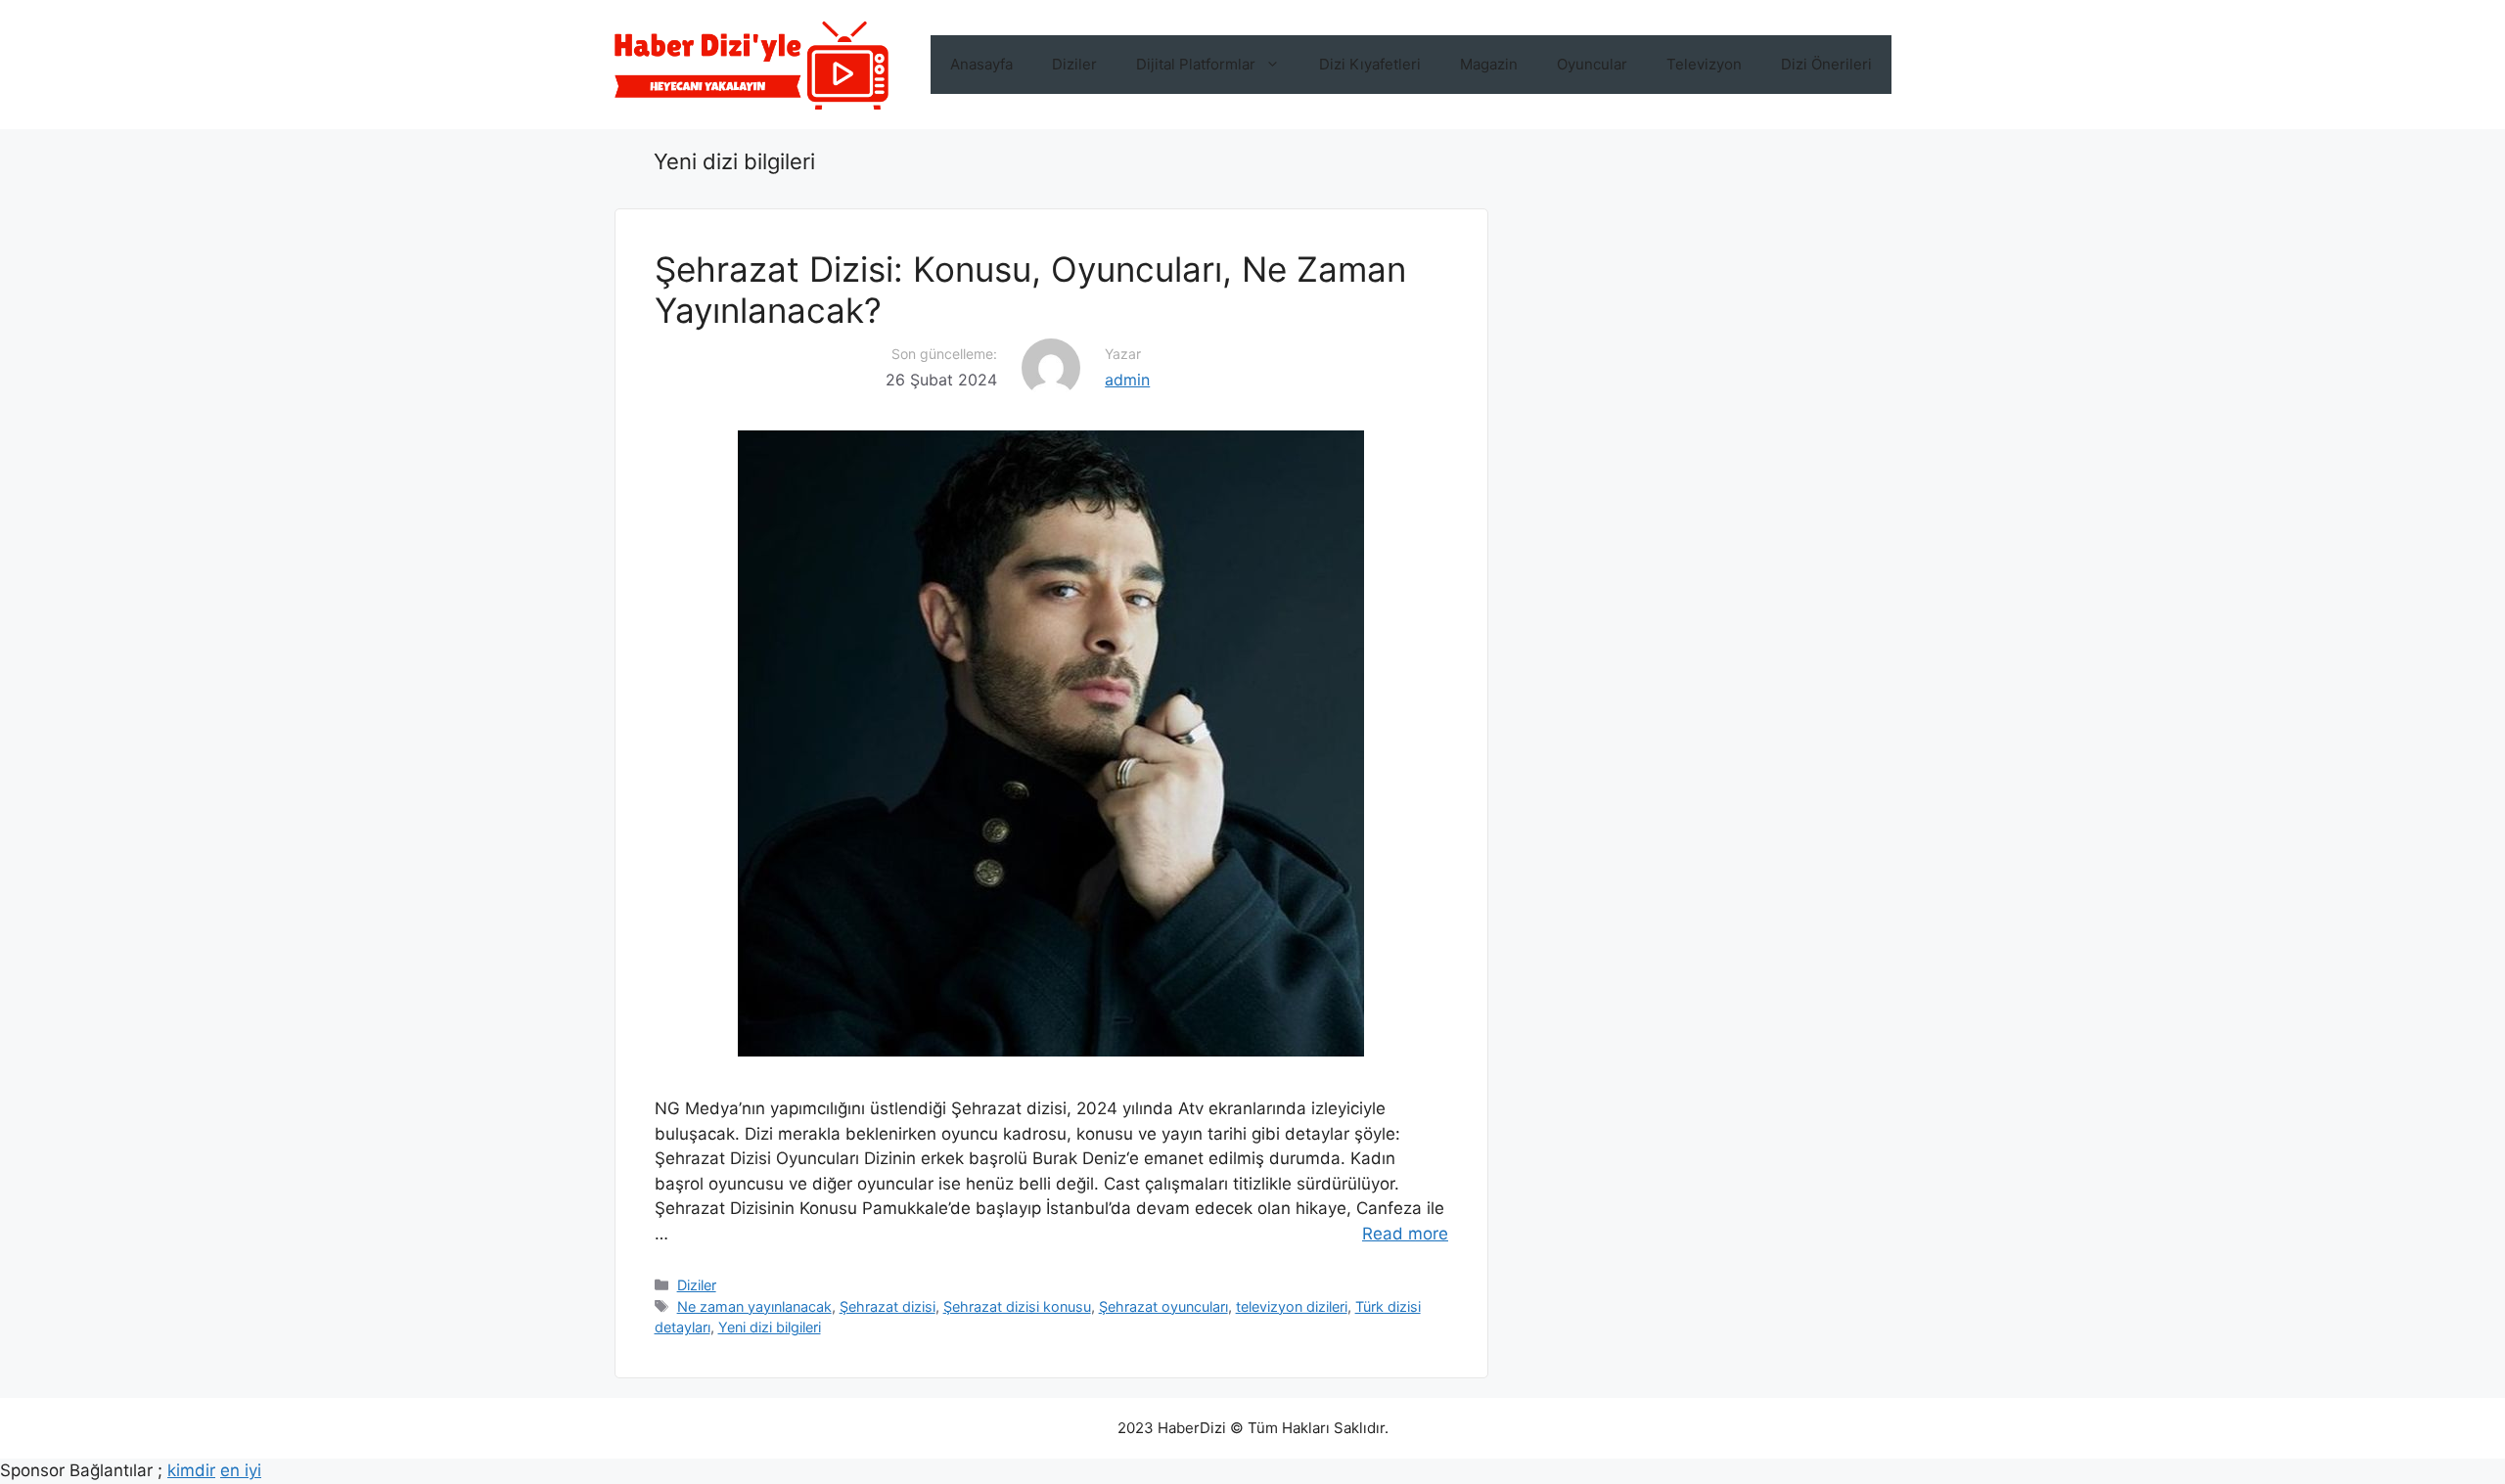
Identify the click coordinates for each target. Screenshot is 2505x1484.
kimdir (191, 1470)
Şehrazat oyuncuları (1163, 1306)
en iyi (241, 1470)
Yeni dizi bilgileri (770, 1327)
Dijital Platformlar (1196, 64)
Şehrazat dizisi (888, 1306)
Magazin (1489, 64)
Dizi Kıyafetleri (1370, 64)
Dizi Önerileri (1826, 64)
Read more (1405, 1234)
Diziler (1074, 64)
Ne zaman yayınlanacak (754, 1306)
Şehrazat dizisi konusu (1017, 1306)
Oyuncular (1592, 64)
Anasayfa (981, 64)
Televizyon (1704, 64)
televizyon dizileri (1292, 1306)
